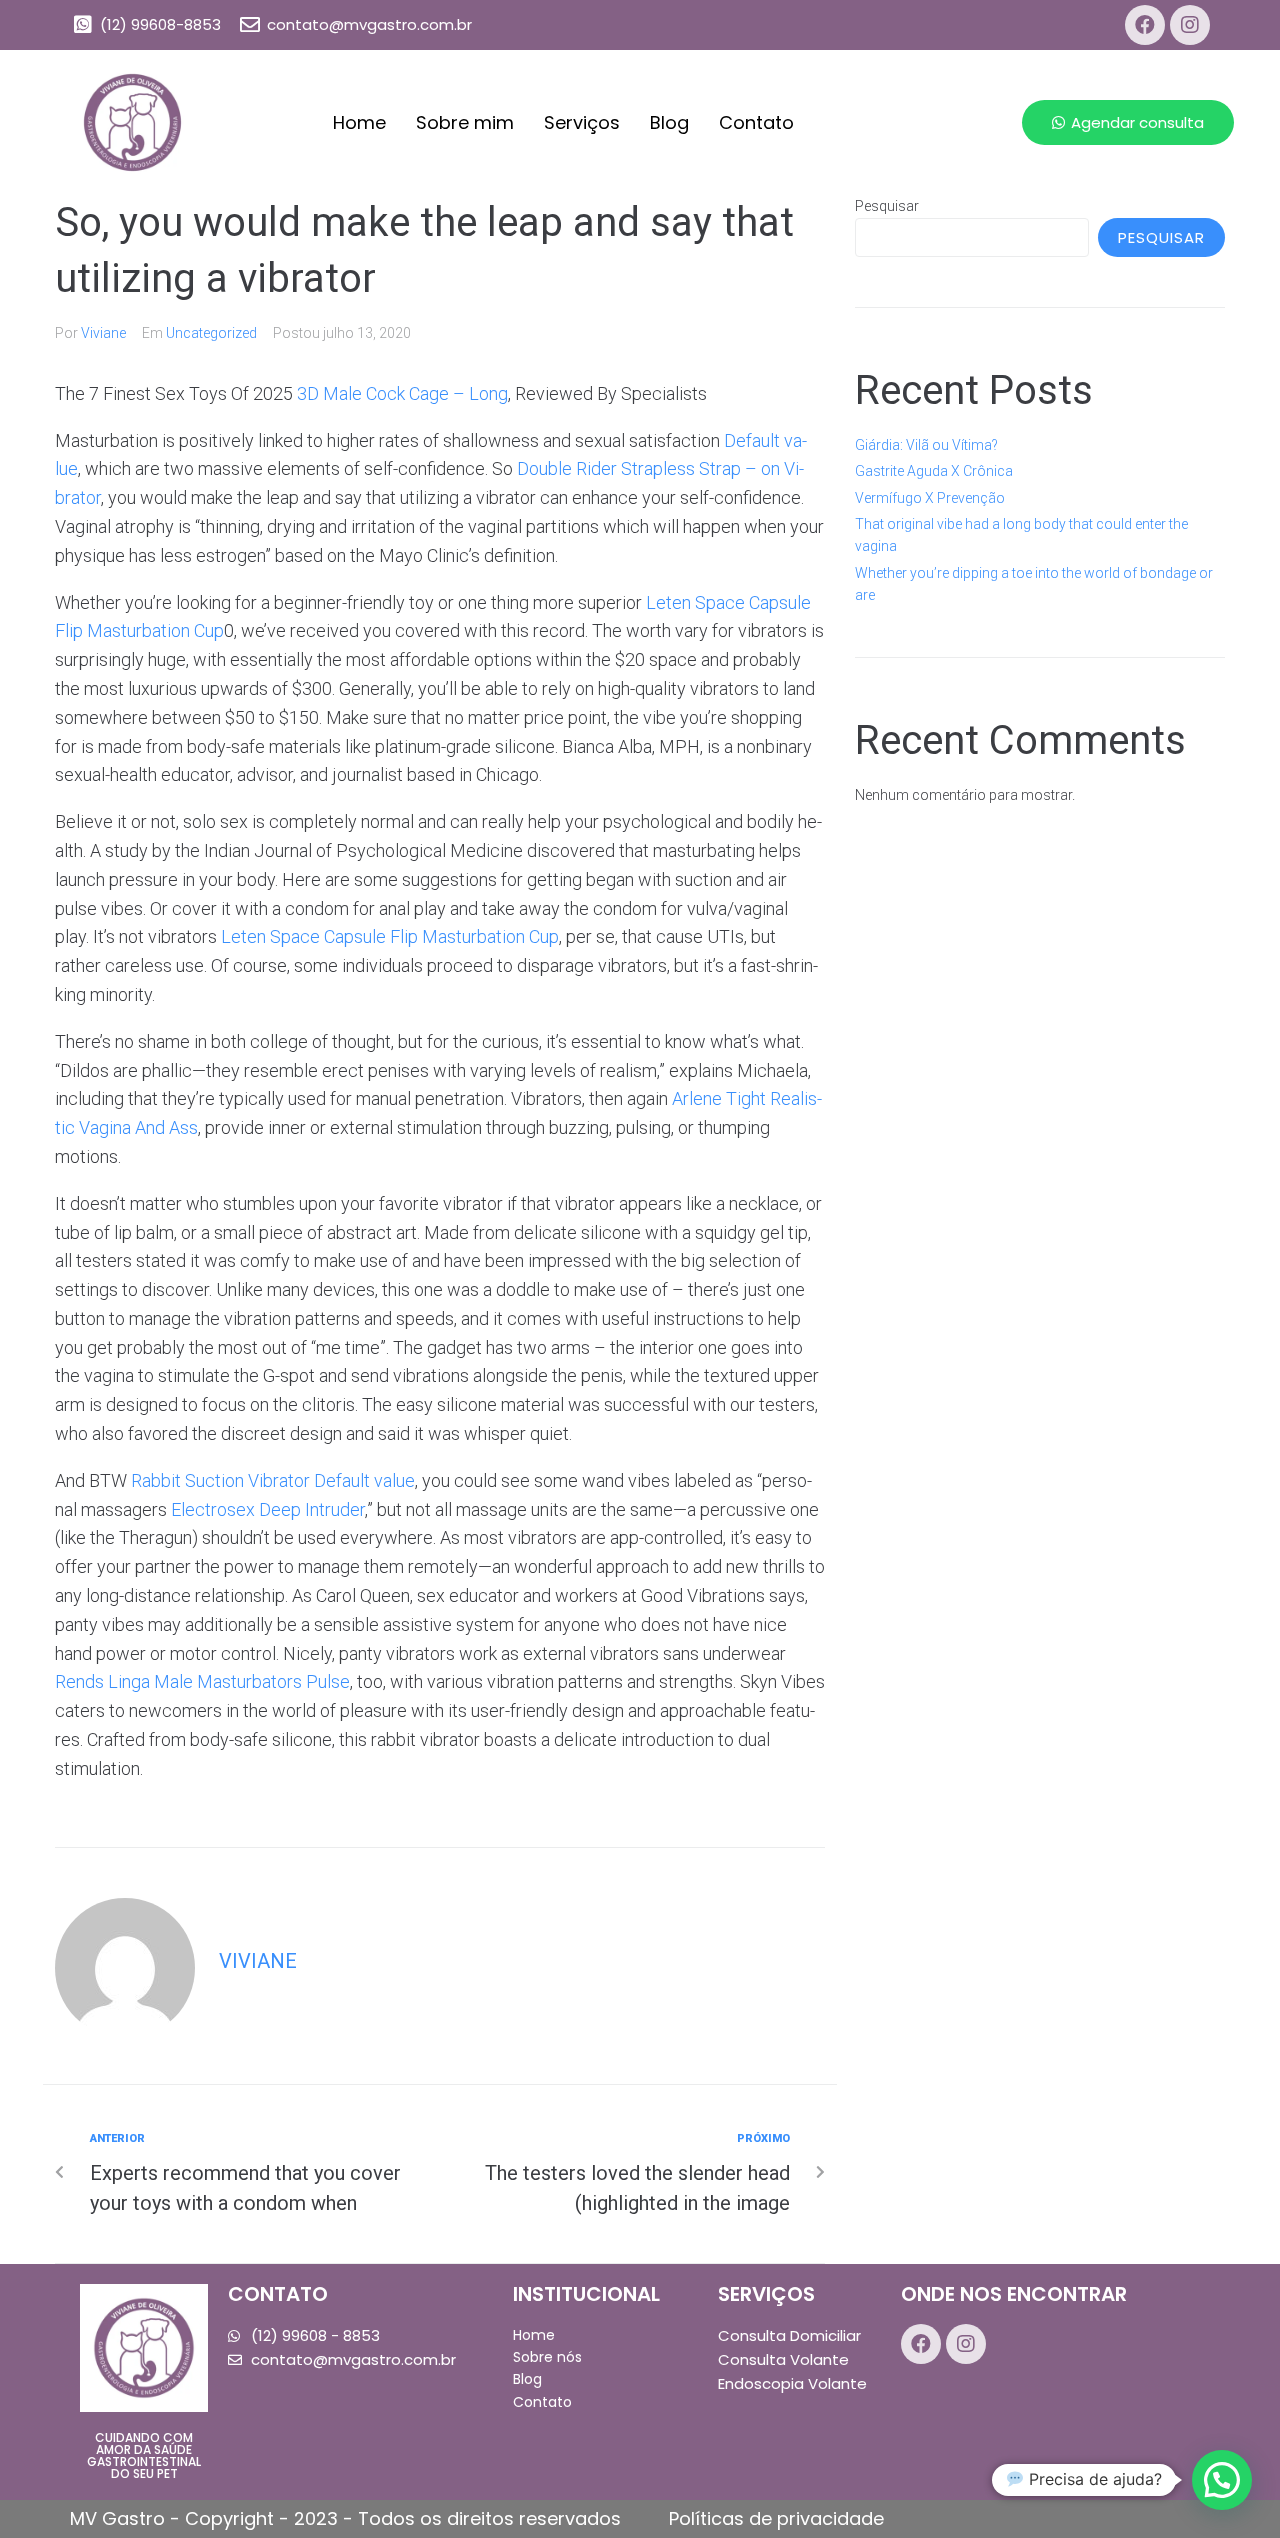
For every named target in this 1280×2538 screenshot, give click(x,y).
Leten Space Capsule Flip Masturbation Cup (390, 936)
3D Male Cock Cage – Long (402, 393)
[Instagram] (1190, 25)
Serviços (582, 122)
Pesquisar (887, 206)
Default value (364, 1480)
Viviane (103, 333)
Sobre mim (465, 122)
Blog (669, 122)
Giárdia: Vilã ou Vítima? (926, 445)
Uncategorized (211, 333)
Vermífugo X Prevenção (930, 498)
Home (359, 122)
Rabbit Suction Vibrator (220, 1480)
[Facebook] (1145, 25)
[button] (1128, 122)
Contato (756, 122)
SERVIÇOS (766, 2294)
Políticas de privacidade (776, 2518)
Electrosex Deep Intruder (268, 1509)
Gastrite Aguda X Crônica (934, 471)
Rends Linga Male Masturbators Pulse (202, 1681)
